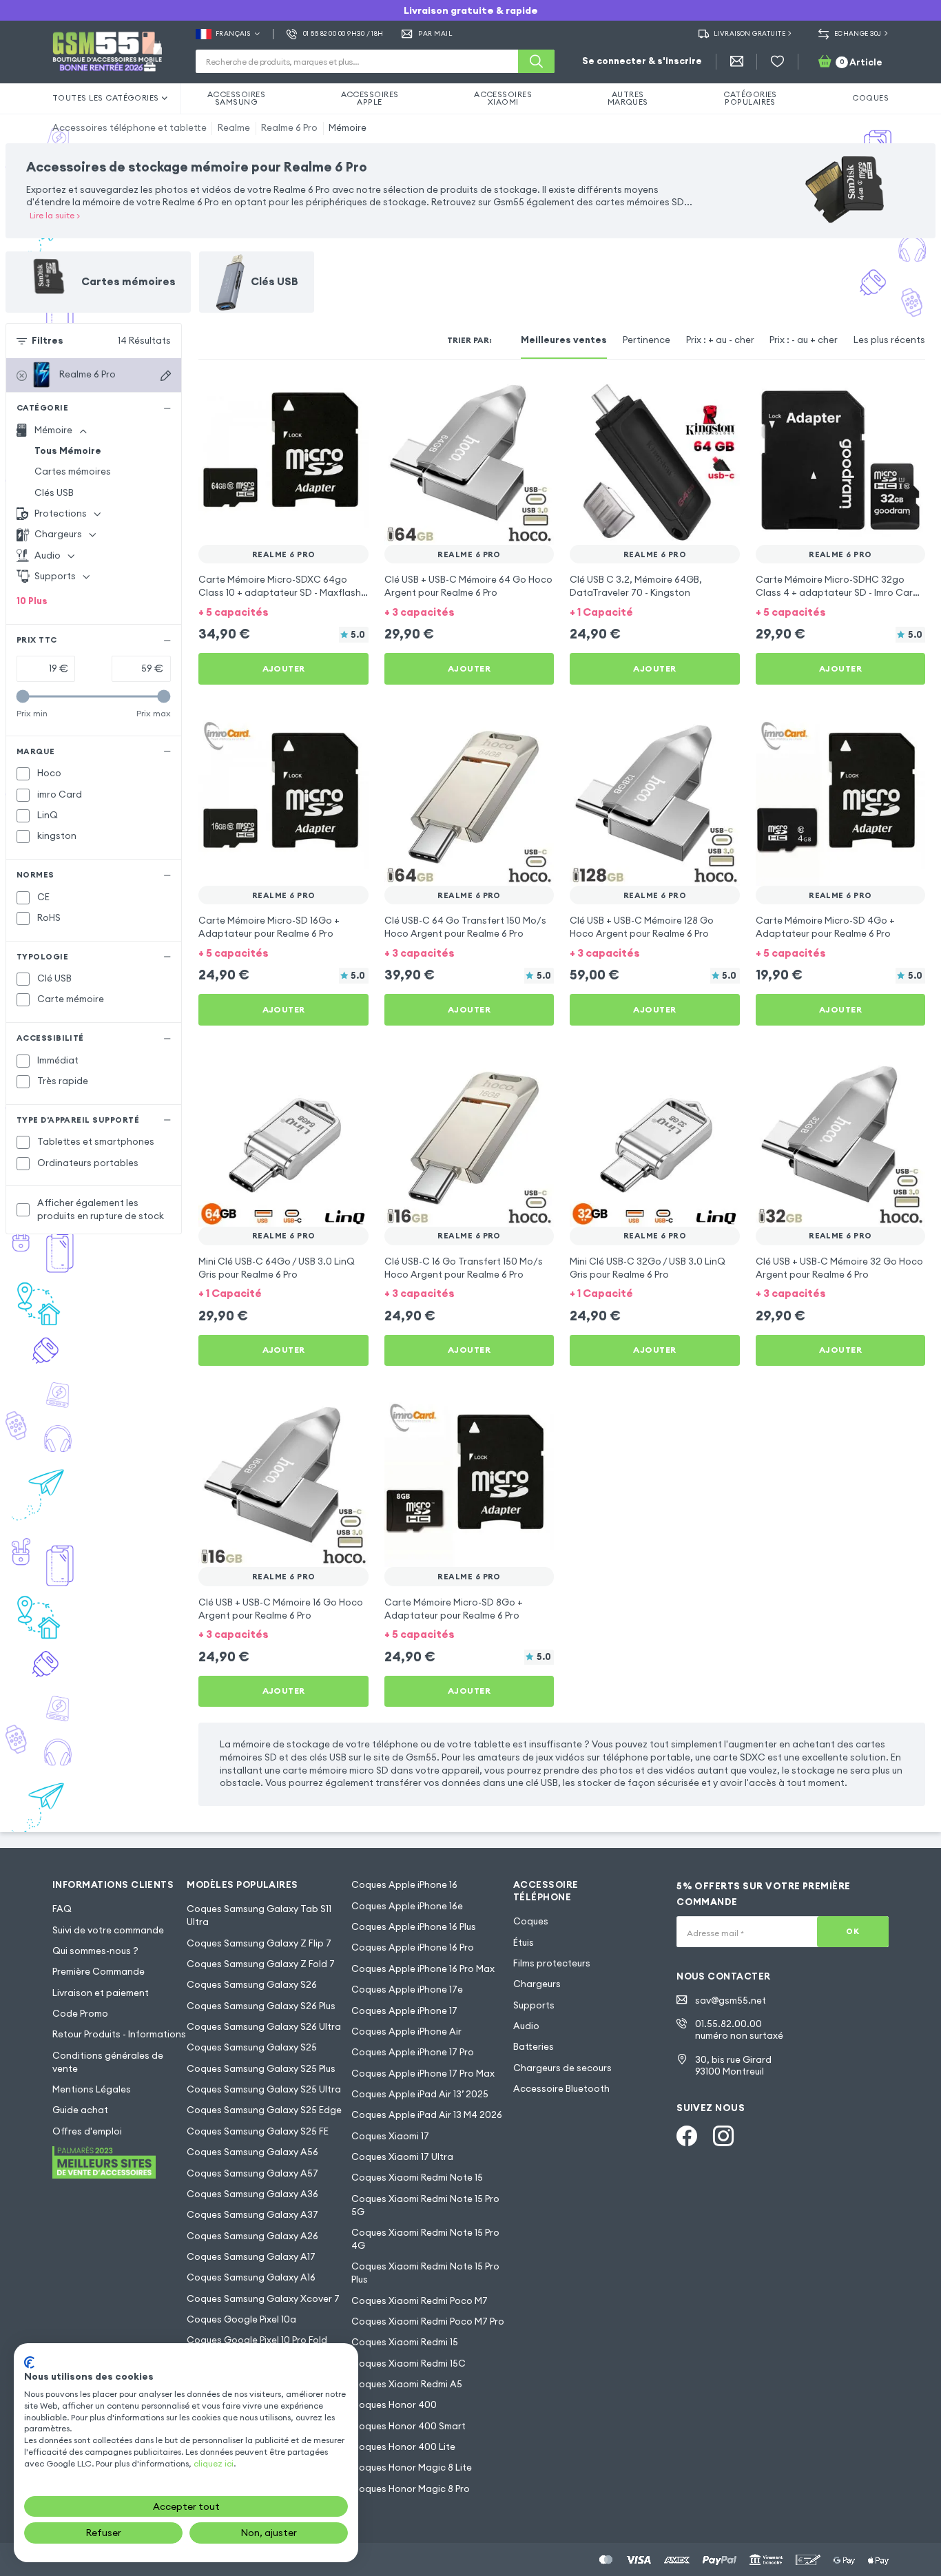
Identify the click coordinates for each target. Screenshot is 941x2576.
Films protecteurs (552, 1963)
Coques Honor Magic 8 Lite (412, 2468)
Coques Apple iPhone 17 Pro (413, 2052)
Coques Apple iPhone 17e (407, 1990)
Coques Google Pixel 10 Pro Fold (257, 2340)
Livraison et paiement (101, 1993)
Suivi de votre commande (108, 1930)
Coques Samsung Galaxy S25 (252, 2047)
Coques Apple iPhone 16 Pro (413, 1947)
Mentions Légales (92, 2089)
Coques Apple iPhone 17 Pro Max (423, 2074)
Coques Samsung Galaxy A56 (252, 2152)
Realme (234, 128)
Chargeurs (537, 1984)
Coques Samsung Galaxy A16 (251, 2277)
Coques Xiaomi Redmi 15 (405, 2342)
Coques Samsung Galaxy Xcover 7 (263, 2299)
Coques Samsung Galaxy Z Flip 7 (259, 1943)
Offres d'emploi (87, 2131)
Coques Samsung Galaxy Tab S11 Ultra (259, 1915)
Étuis (524, 1943)
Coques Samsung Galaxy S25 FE (258, 2131)
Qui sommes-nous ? (95, 1951)
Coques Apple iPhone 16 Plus (414, 1927)
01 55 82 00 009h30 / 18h (343, 34)
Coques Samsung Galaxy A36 (252, 2194)
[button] (283, 612)
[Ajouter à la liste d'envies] (349, 394)
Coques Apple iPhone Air (406, 2032)
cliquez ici (214, 2463)
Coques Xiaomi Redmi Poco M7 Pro (428, 2321)
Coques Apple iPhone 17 (404, 2011)
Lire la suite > (55, 215)
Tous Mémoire (68, 451)
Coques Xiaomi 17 (390, 2136)
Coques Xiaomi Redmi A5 (407, 2384)
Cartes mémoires (73, 471)
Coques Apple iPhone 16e (407, 1906)
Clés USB (54, 493)
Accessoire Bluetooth (561, 2089)
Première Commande (99, 1972)
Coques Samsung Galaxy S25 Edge (264, 2110)
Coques (531, 1921)
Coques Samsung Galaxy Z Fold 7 (261, 1964)
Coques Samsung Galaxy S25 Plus (261, 2069)
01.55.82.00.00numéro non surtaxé (739, 2030)
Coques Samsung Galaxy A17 (251, 2257)
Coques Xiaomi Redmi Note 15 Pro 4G (425, 2239)
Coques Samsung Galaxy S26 (252, 1985)
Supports (534, 2005)
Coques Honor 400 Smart (409, 2426)
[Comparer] (323, 394)
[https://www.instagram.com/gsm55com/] (723, 2136)
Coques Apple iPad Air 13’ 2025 (420, 2094)
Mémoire (348, 128)
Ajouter (284, 668)
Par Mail (435, 34)
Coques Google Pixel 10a (241, 2319)
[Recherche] (536, 61)
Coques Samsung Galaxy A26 (252, 2236)
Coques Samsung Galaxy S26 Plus (261, 2006)
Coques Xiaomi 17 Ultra (402, 2157)
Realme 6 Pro (289, 128)
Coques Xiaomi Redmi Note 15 (417, 2178)
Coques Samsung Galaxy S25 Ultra (264, 2089)
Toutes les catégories (106, 98)
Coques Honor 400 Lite (403, 2447)
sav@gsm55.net (731, 2001)
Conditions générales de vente (108, 2062)
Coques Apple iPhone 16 (404, 1885)
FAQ (62, 1909)
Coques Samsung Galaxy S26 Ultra (264, 2027)
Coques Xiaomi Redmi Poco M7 (420, 2301)
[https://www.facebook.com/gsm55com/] (687, 2136)
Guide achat (80, 2110)
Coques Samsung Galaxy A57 (252, 2173)
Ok (852, 1931)
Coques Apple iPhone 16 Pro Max (423, 1969)
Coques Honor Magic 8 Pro (411, 2489)
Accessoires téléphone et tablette (130, 128)
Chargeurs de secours (562, 2068)
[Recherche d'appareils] (166, 376)
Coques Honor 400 (394, 2405)
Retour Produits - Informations (119, 2034)
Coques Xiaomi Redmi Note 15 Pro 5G (425, 2205)
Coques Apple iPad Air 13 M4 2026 (427, 2115)
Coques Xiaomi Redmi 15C (409, 2364)
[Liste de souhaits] (777, 62)
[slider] (23, 697)
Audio (526, 2026)
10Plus (32, 601)
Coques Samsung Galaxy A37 (252, 2215)
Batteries (534, 2047)
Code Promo (80, 2014)
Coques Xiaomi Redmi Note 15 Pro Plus (425, 2273)
